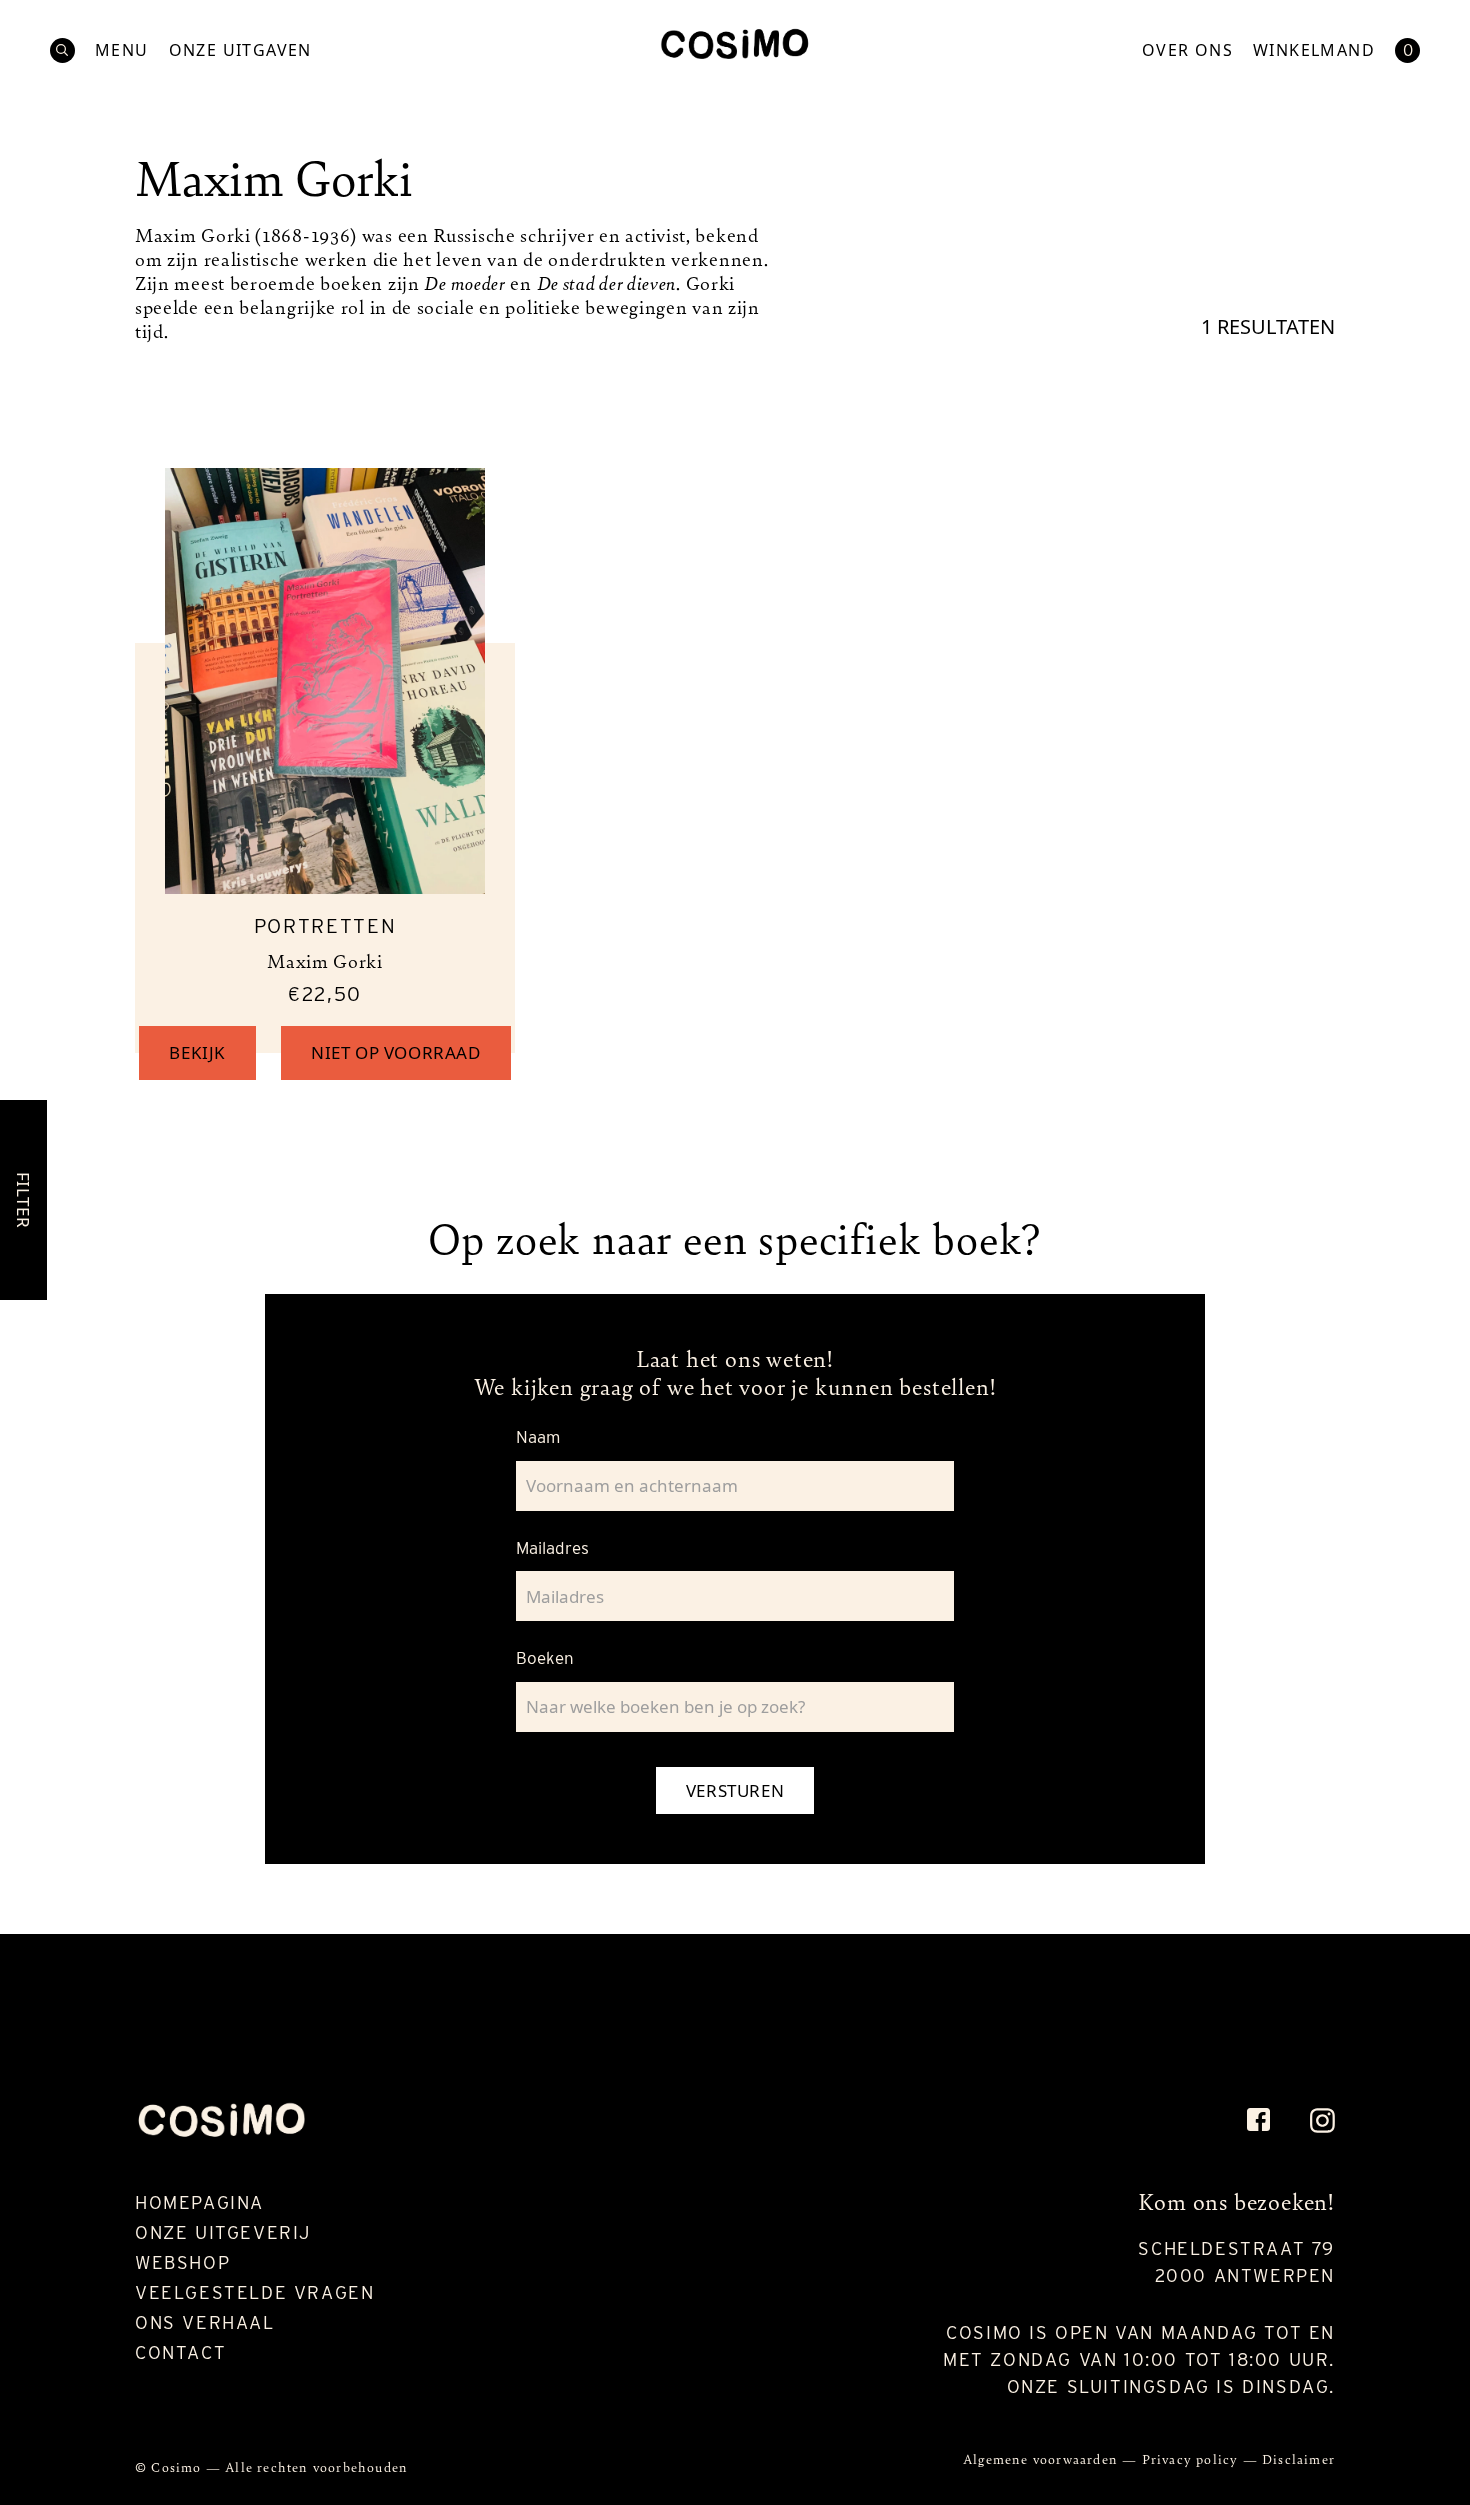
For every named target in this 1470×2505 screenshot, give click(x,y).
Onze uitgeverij (223, 2232)
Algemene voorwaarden (1042, 2458)
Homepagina (199, 2202)
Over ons (1187, 50)
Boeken (545, 1658)
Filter (23, 1199)
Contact (180, 2352)
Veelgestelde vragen (254, 2292)
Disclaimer (1298, 2458)
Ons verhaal (205, 2322)
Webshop (182, 2262)
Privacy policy (1192, 2458)
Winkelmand (1314, 50)
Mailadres (552, 1548)
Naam (538, 1437)
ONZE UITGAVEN (240, 50)
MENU (122, 50)
